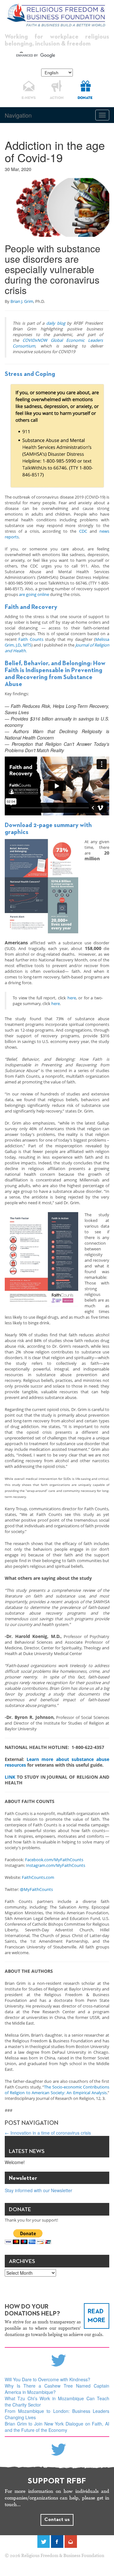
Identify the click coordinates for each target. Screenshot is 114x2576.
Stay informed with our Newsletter (38, 2190)
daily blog (56, 323)
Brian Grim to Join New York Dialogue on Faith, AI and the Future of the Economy (57, 2427)
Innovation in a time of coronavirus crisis (48, 2133)
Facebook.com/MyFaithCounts (54, 1860)
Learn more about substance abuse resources (57, 1762)
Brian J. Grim (22, 301)
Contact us (57, 2520)
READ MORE (97, 2316)
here (72, 998)
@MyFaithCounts (36, 1889)
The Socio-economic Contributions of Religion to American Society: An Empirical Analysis (57, 2090)
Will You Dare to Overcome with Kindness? (47, 2379)
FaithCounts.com (38, 1877)
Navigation (18, 115)
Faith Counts (31, 639)
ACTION (57, 98)
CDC (83, 531)
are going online (34, 594)
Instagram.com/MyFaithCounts (56, 1865)
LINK (10, 1777)
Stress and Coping (30, 374)
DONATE (85, 98)
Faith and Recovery (31, 607)
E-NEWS (29, 98)
